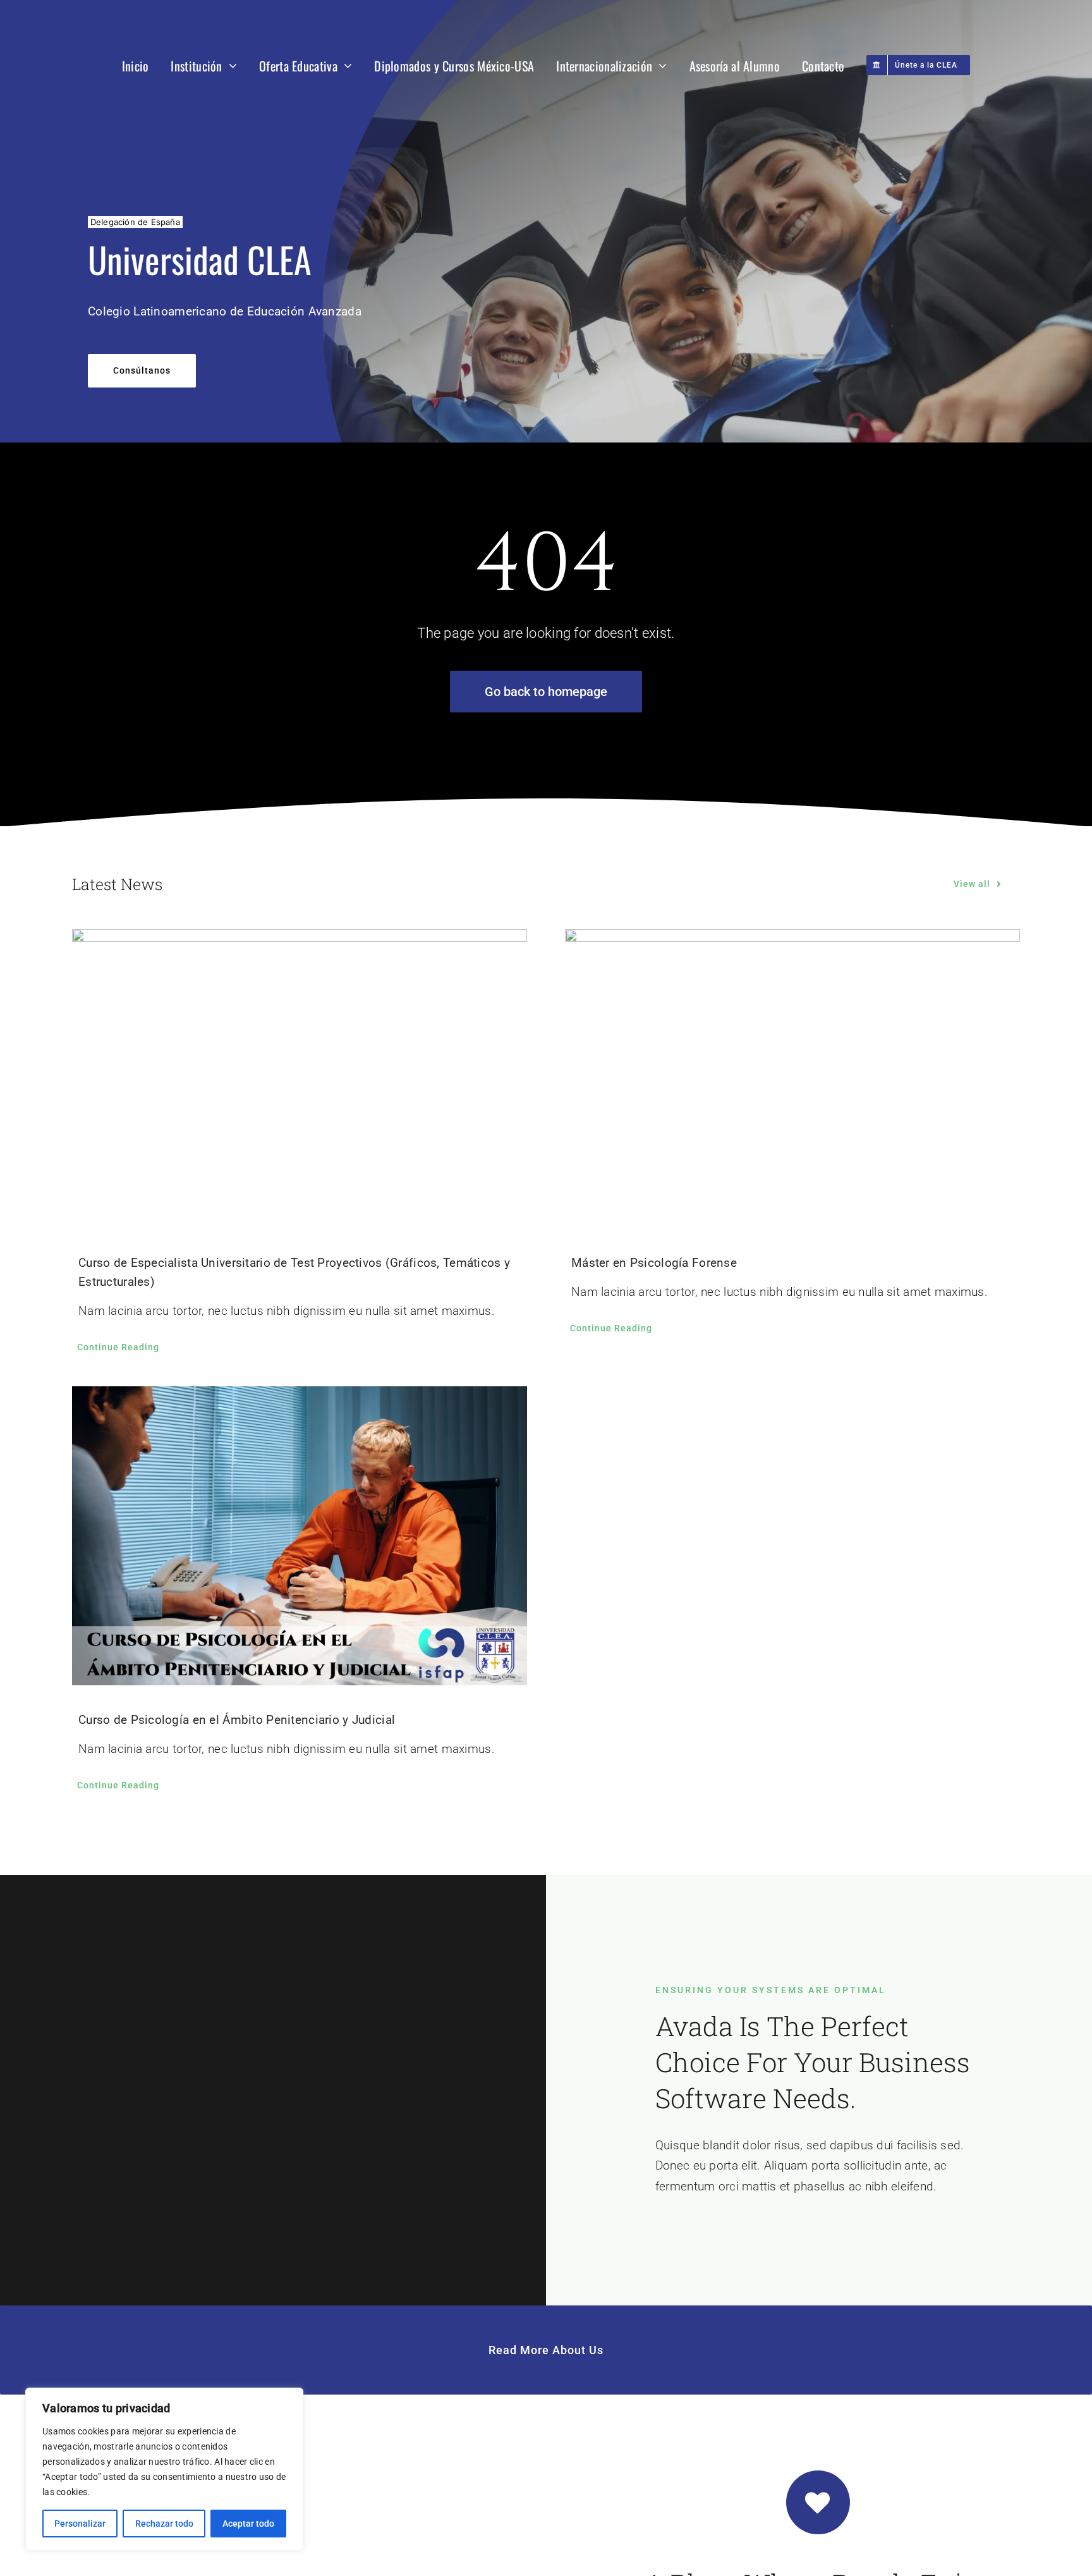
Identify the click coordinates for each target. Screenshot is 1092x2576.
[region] (164, 2469)
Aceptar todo (248, 2524)
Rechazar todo (164, 2524)
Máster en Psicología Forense (654, 1263)
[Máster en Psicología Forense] (792, 1079)
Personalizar (80, 2524)
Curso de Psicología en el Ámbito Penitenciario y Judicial (237, 1720)
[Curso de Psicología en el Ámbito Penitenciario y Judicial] (300, 1536)
